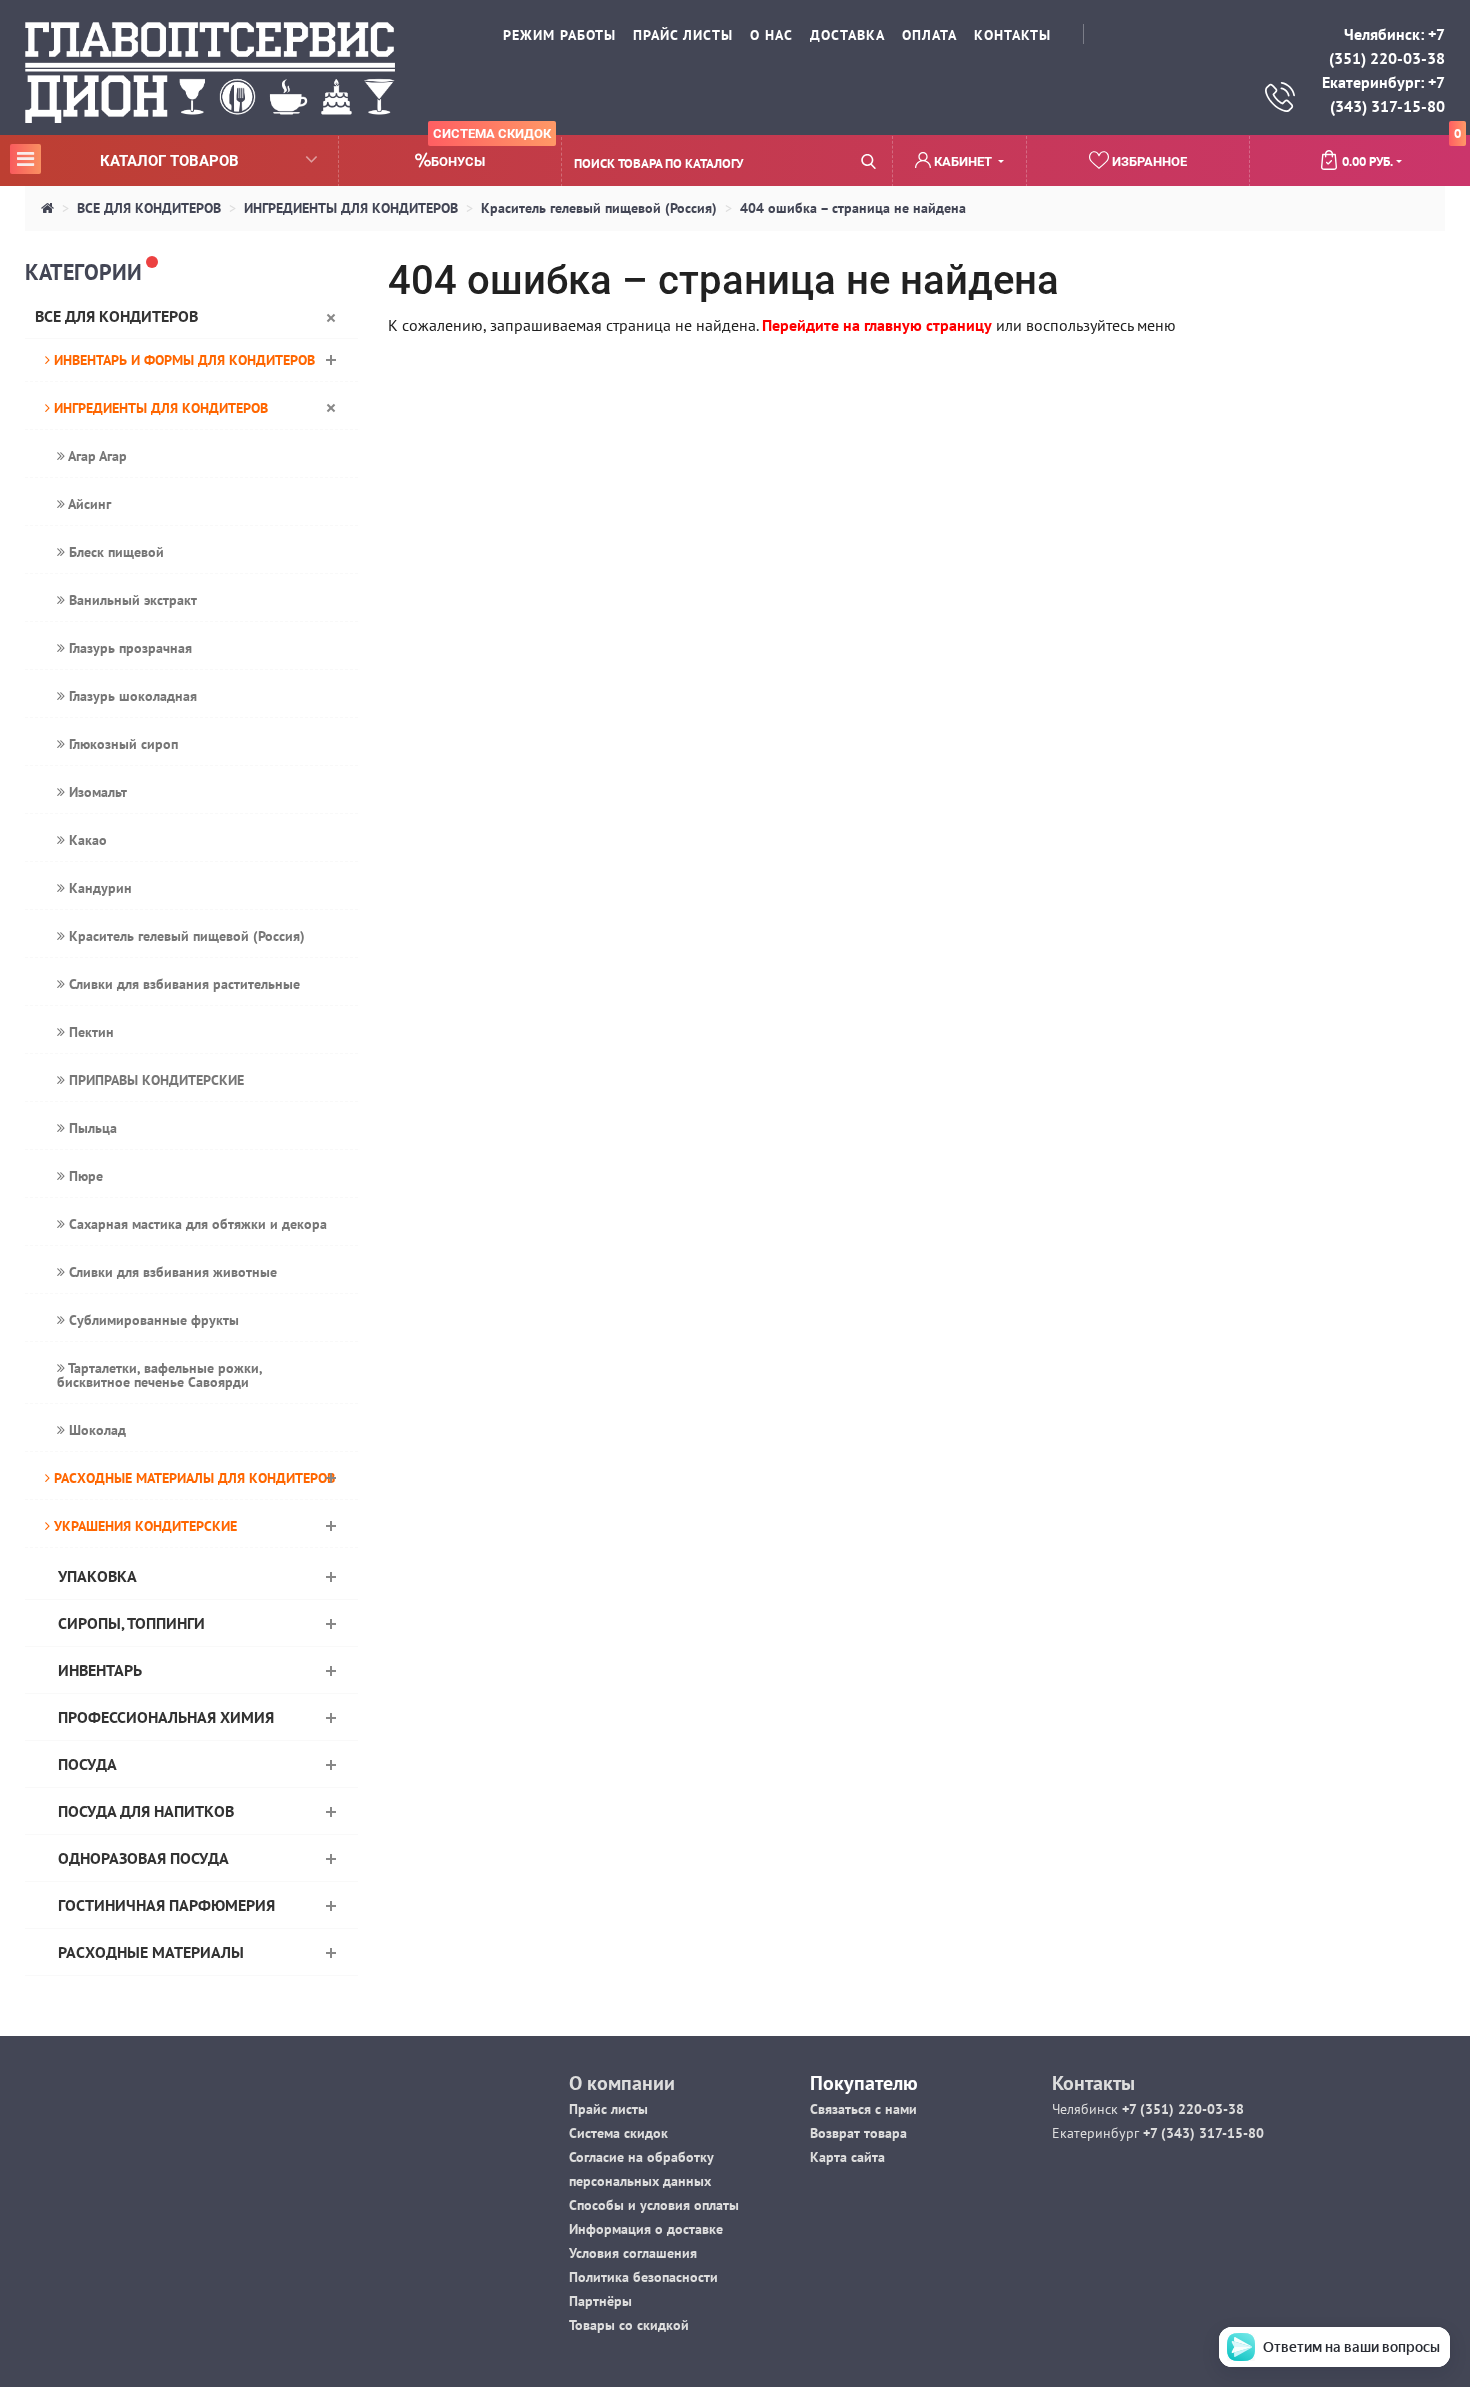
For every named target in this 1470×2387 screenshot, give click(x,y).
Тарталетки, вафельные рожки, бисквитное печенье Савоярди (160, 1375)
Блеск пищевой (114, 552)
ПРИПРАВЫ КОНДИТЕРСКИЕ (154, 1080)
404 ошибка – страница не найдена (853, 208)
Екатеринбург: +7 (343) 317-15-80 (1383, 94)
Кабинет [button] (963, 161)
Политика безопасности (643, 2277)
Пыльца (91, 1128)
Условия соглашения (633, 2253)
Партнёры (600, 2301)
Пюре (84, 1176)
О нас (771, 35)
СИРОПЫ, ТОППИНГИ (131, 1623)
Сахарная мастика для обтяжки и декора (196, 1224)
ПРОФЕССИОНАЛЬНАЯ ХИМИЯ (166, 1717)
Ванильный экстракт (131, 600)
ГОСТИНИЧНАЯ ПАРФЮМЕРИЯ (166, 1905)
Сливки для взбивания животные (171, 1272)
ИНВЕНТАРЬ (100, 1670)
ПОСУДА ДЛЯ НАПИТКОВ (146, 1811)
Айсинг (88, 504)
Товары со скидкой (629, 2325)
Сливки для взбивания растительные (182, 984)
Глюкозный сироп (121, 744)
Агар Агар (96, 456)
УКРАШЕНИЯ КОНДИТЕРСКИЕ (143, 1526)
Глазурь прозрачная (128, 648)
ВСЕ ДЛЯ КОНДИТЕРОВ (149, 208)
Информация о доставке (646, 2229)
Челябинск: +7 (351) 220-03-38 (1387, 46)
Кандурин (98, 888)
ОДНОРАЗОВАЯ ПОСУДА (143, 1858)
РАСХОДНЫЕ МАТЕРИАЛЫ (151, 1952)
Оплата (929, 35)
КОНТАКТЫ (1012, 35)
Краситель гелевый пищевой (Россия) (599, 208)
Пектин (89, 1032)
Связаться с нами (863, 2109)
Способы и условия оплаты (654, 2205)
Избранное (1148, 161)
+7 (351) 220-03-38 (1181, 2109)
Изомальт (96, 792)
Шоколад (95, 1430)
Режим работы (559, 35)
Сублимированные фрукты (152, 1320)
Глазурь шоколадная (131, 696)
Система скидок (618, 2133)
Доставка (847, 35)
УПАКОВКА (97, 1576)
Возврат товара (858, 2133)
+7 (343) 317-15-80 (1201, 2133)
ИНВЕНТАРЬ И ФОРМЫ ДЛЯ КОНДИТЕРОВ (182, 360)
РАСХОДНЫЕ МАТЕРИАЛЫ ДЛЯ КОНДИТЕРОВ (192, 1478)
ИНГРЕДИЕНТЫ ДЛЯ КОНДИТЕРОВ (351, 208)
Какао (86, 840)
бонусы (491, 152)
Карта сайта (847, 2157)
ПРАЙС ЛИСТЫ (683, 35)
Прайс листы (608, 2109)
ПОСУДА (87, 1764)
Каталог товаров (127, 160)
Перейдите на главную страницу (877, 325)
